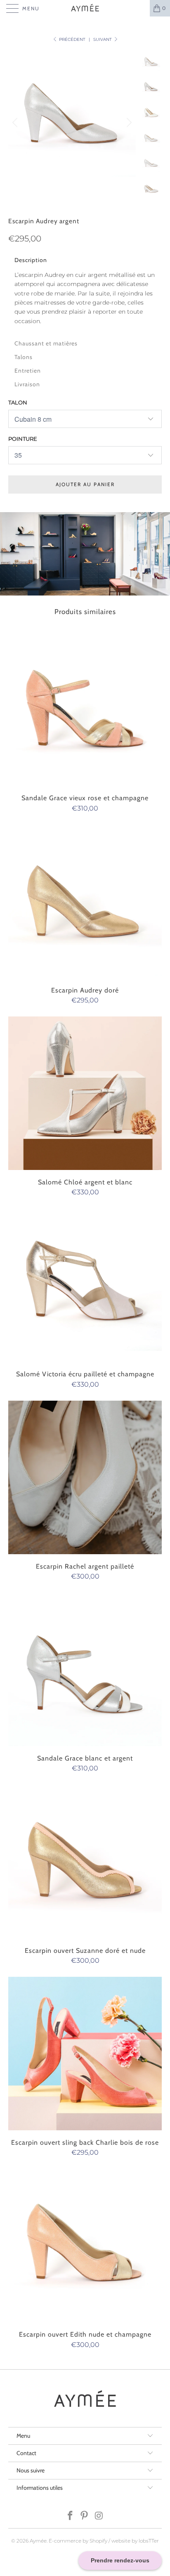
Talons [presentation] (24, 357)
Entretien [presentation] (28, 371)
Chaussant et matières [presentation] (46, 343)
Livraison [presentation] (27, 384)
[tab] (85, 259)
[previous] (16, 122)
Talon (18, 402)
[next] (128, 122)
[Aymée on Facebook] (70, 2516)
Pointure (23, 439)
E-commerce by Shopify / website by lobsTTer (104, 2541)
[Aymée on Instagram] (99, 2516)
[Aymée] (85, 8)
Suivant (103, 39)
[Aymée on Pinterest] (85, 2516)
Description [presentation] (31, 260)
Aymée (38, 2541)
